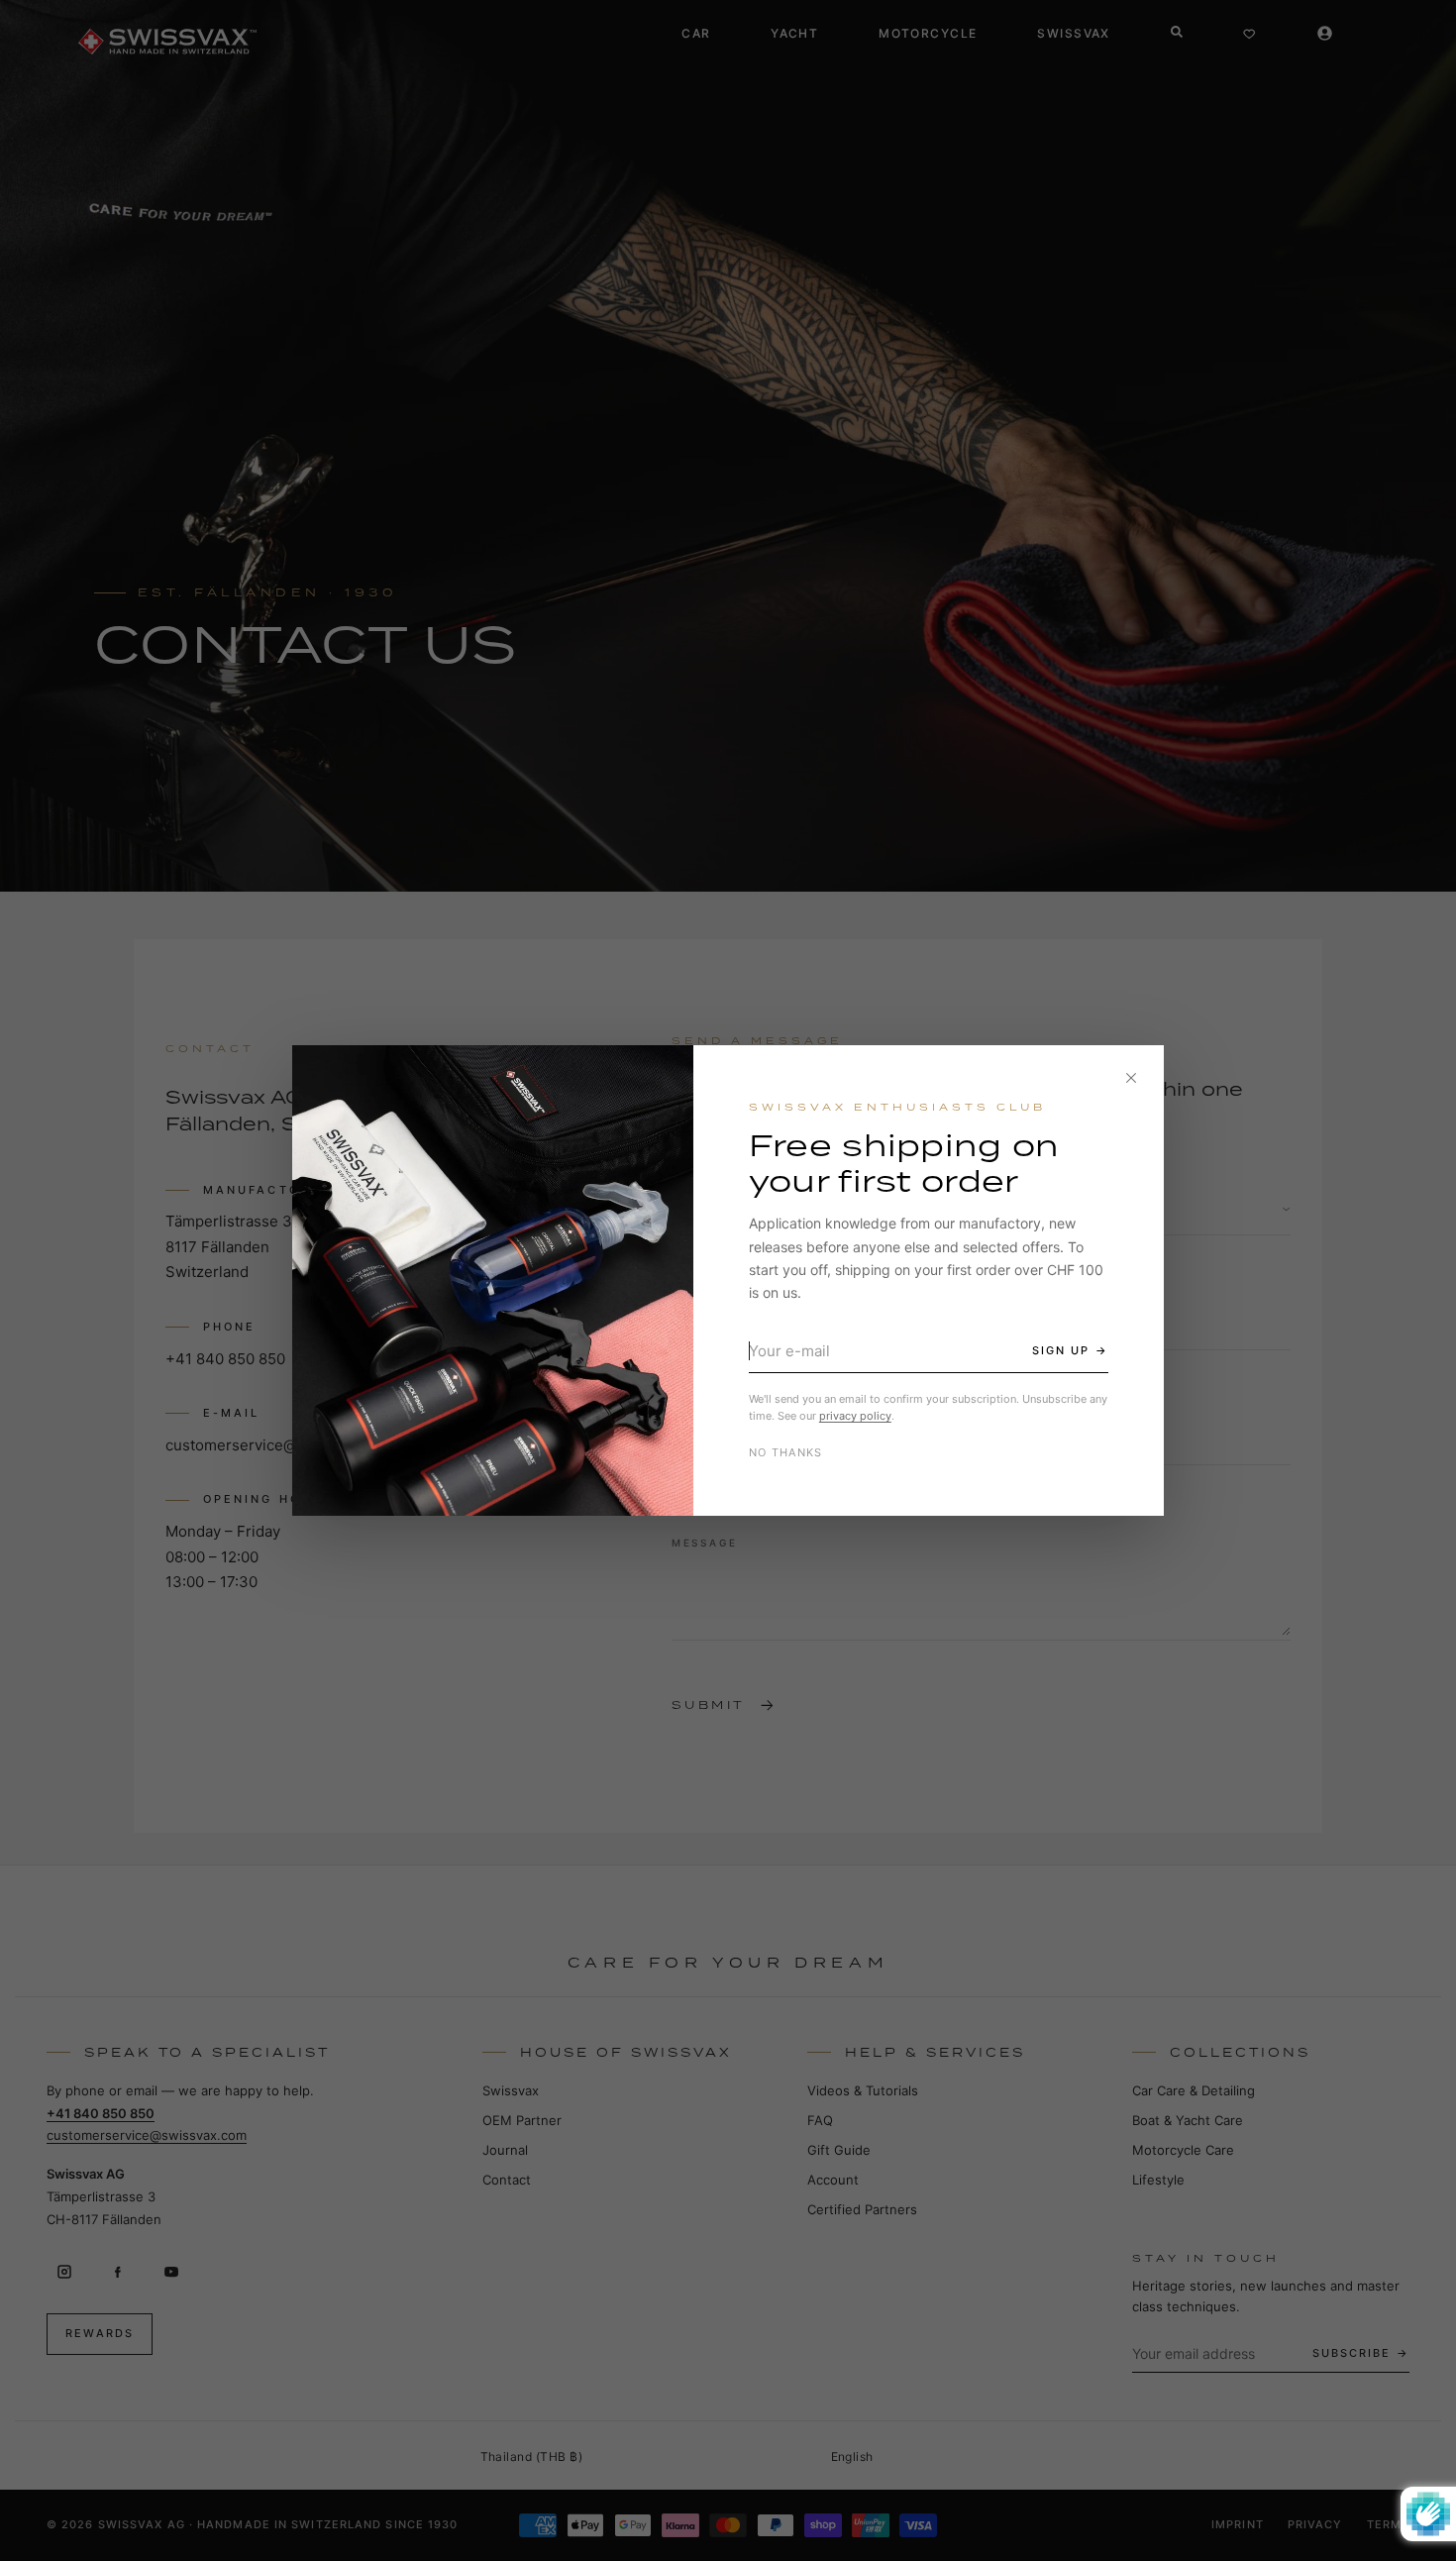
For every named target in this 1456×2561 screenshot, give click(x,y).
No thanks (786, 1452)
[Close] (1131, 1078)
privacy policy (855, 1416)
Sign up (1061, 1350)
